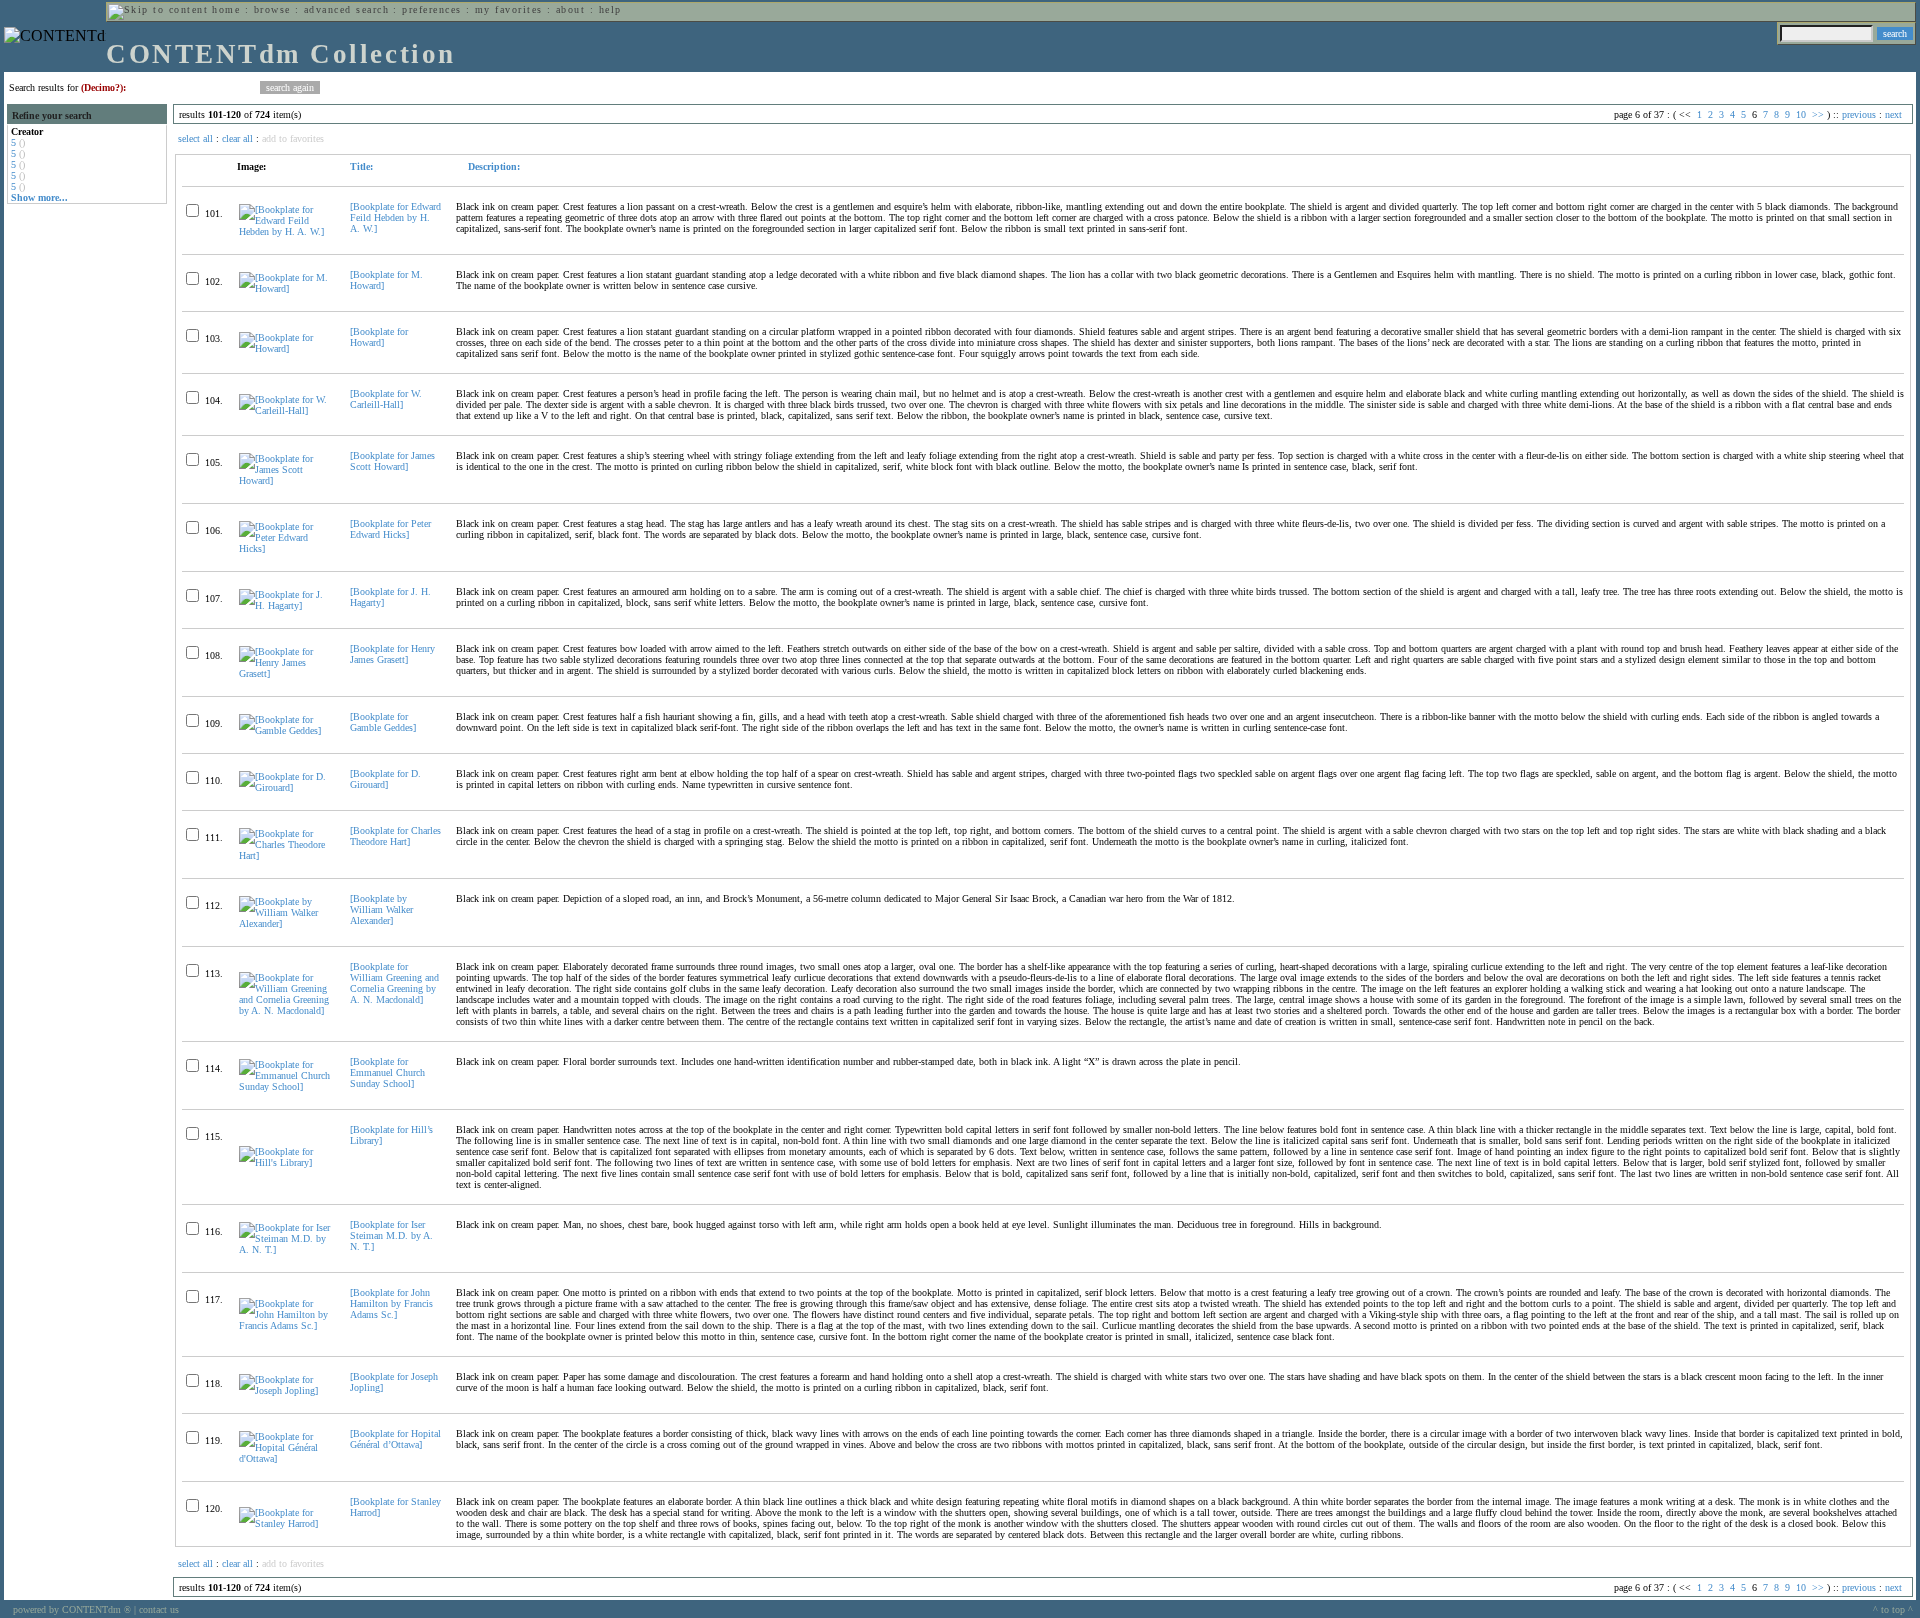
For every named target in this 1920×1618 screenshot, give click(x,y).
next (1893, 114)
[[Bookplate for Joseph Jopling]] (286, 1390)
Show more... (39, 197)
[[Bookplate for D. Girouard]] (286, 787)
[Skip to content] (158, 9)
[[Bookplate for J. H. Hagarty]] (286, 605)
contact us (159, 1609)
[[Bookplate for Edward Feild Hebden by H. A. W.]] (286, 231)
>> (1818, 114)
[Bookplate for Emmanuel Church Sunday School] (387, 1072)
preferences (431, 9)
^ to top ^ (1893, 1609)
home (226, 9)
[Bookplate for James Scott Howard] (392, 461)
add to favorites (293, 138)
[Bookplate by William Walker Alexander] (381, 909)
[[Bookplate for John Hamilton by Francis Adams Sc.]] (286, 1325)
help (610, 9)
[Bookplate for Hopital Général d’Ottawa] (395, 1439)
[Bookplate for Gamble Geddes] (383, 722)
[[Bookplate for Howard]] (286, 348)
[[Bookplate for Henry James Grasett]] (286, 673)
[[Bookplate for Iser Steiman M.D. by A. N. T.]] (286, 1249)
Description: (492, 166)
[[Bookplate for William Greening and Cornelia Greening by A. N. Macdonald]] (286, 1010)
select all (195, 138)
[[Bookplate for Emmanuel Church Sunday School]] (286, 1086)
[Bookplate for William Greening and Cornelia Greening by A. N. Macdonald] (394, 983)
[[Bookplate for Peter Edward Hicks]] (286, 548)
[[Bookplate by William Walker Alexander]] (286, 923)
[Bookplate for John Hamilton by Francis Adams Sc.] (391, 1303)
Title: (361, 166)
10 (1801, 114)
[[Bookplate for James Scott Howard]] (286, 480)
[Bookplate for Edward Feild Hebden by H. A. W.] (395, 217)
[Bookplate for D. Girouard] (385, 779)
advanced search (346, 9)
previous (1859, 114)
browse (272, 9)
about (570, 9)
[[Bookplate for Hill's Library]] (286, 1162)
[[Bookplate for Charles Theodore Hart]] (286, 855)
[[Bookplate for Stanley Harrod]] (286, 1523)
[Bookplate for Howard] (379, 337)
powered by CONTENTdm (72, 1609)
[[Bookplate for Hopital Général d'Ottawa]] (286, 1458)
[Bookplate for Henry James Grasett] (392, 654)
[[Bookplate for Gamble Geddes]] (286, 730)
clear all (237, 138)
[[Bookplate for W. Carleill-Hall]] (286, 410)
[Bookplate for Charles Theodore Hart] (395, 836)
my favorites (509, 9)
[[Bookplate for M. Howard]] (286, 288)
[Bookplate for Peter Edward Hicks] (390, 529)
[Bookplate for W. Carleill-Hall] (386, 399)
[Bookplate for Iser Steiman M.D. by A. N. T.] (391, 1235)
